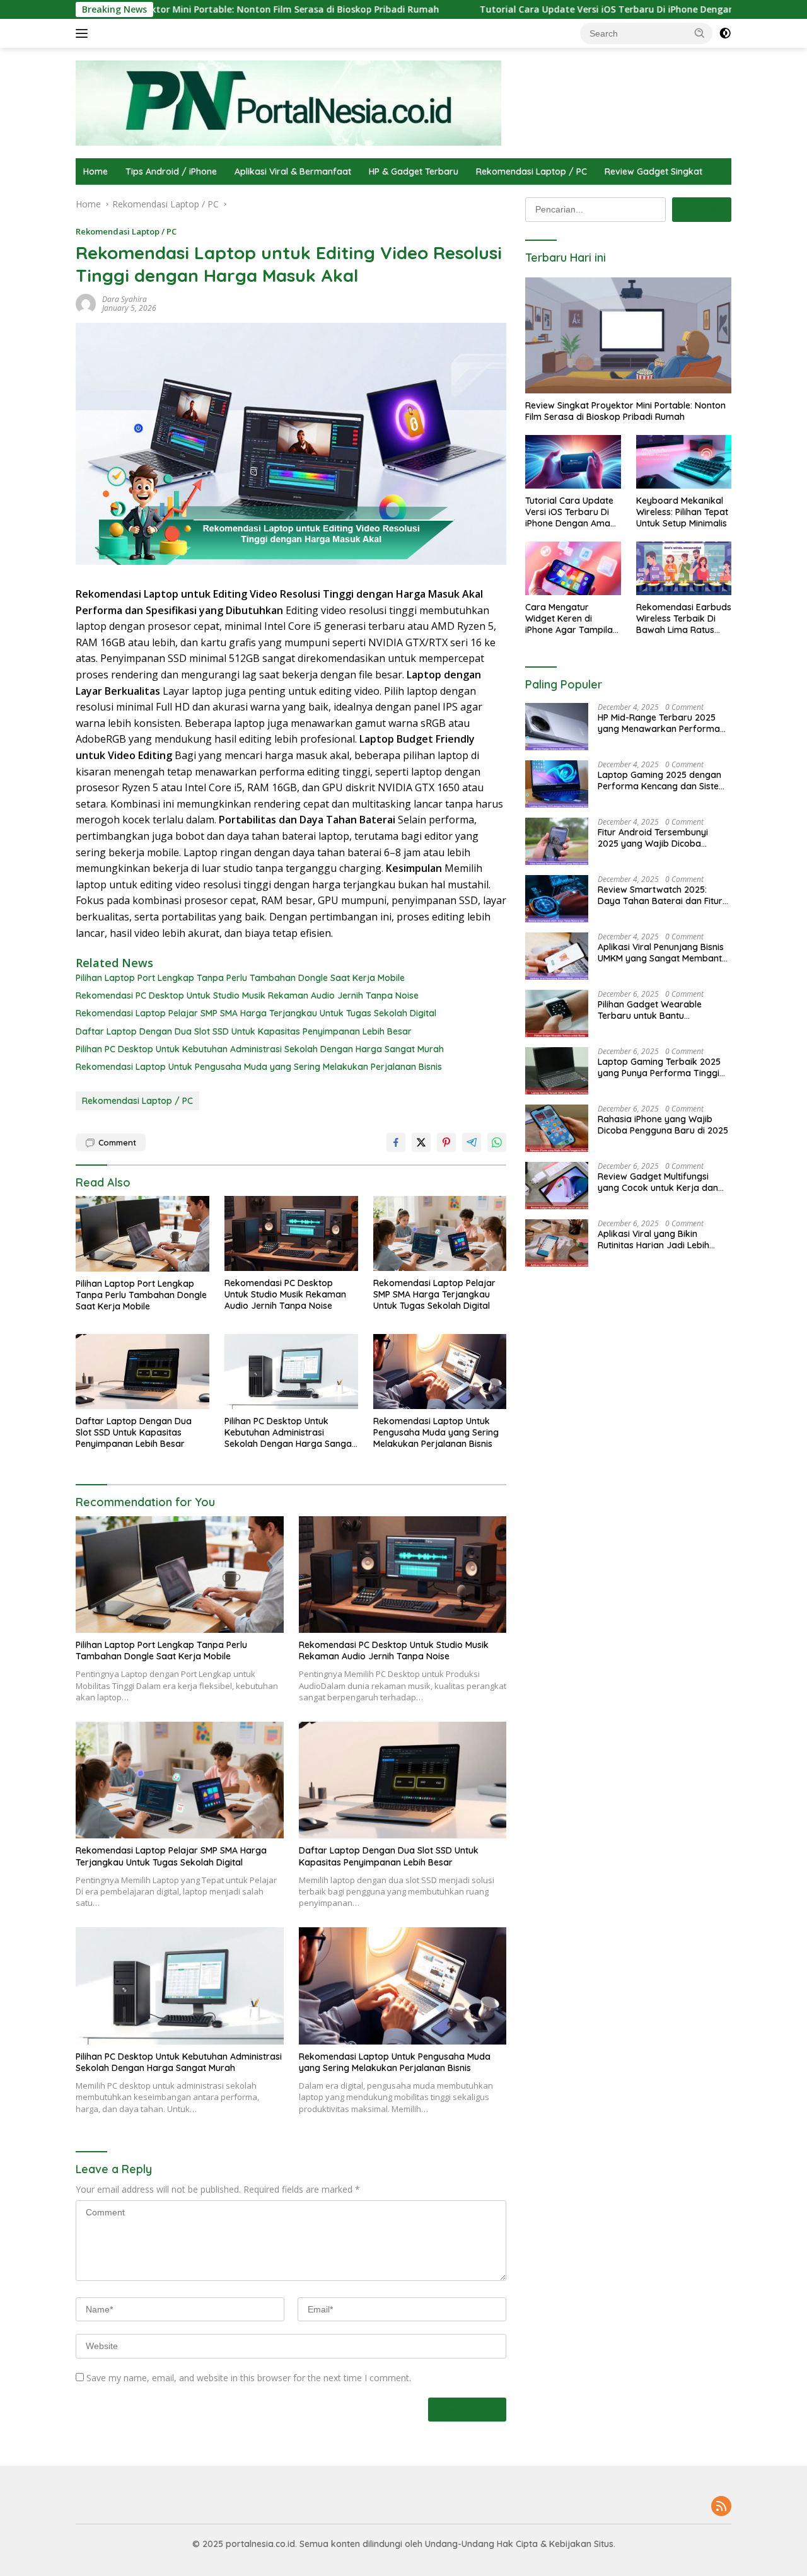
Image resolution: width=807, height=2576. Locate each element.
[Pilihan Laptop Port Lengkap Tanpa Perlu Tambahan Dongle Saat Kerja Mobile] (142, 1233)
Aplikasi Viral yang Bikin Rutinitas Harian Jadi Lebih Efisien (653, 1239)
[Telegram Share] (472, 1142)
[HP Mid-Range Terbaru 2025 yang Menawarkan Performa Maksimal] (557, 727)
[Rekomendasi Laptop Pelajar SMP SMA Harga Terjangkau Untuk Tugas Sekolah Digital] (440, 1233)
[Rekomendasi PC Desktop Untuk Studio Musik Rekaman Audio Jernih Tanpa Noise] (291, 1233)
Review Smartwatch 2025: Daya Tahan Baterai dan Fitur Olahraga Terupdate (660, 895)
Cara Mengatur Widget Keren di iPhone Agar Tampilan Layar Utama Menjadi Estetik (572, 619)
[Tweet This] (421, 1142)
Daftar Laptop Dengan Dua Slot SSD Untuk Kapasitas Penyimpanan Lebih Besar (244, 1031)
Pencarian (702, 209)
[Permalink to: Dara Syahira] (86, 303)
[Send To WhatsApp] (497, 1142)
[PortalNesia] (288, 102)
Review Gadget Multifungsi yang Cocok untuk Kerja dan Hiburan (658, 1182)
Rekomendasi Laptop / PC (531, 171)
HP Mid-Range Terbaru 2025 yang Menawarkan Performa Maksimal (659, 723)
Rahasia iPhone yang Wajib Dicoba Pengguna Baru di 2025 (663, 1125)
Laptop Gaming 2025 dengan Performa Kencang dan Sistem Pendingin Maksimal (662, 780)
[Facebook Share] (396, 1142)
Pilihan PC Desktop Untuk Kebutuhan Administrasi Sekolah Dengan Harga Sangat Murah (260, 1049)
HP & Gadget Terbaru (414, 171)
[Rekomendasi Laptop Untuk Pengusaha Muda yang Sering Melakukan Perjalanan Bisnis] (440, 1372)
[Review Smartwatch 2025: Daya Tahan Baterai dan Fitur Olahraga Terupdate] (557, 899)
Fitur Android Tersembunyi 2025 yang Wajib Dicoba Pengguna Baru (653, 838)
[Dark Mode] (725, 33)
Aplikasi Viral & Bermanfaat (293, 171)
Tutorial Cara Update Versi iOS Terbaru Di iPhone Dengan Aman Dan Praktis (546, 9)
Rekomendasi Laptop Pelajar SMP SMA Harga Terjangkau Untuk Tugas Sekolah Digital (256, 1013)
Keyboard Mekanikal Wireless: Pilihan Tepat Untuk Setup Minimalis (682, 512)
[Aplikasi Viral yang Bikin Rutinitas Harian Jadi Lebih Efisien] (557, 1243)
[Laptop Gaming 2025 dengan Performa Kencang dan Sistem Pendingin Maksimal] (557, 784)
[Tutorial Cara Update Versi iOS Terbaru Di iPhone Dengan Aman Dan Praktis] (573, 462)
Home (96, 171)
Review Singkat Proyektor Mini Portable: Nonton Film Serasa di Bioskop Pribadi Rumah (625, 411)
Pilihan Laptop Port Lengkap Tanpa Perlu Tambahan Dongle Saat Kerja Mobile (240, 978)
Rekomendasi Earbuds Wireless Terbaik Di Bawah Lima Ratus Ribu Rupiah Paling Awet (684, 619)
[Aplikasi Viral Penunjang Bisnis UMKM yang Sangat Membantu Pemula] (557, 956)
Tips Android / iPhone (171, 171)
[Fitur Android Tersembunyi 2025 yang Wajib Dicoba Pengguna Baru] (557, 841)
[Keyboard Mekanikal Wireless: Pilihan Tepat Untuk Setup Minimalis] (684, 462)
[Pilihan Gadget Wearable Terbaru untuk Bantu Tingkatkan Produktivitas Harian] (557, 1013)
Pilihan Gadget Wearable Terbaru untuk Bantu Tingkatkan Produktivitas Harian (651, 1010)
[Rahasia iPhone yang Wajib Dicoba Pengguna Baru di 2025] (557, 1128)
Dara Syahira (125, 299)
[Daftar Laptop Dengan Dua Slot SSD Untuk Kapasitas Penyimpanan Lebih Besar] (142, 1372)
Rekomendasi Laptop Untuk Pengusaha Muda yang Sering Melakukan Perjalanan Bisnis (259, 1067)
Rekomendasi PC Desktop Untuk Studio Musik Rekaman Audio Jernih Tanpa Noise (247, 995)
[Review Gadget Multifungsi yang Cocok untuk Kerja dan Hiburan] (557, 1186)
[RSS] (721, 2507)
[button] (700, 33)
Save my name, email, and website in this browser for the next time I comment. (249, 2378)
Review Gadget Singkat (653, 171)
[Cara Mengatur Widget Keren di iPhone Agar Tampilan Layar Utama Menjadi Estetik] (573, 568)
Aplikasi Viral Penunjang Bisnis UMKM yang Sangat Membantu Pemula (662, 953)
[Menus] (84, 33)
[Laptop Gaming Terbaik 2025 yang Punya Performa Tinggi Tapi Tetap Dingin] (557, 1071)
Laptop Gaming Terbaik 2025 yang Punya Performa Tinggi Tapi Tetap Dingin (659, 1067)
